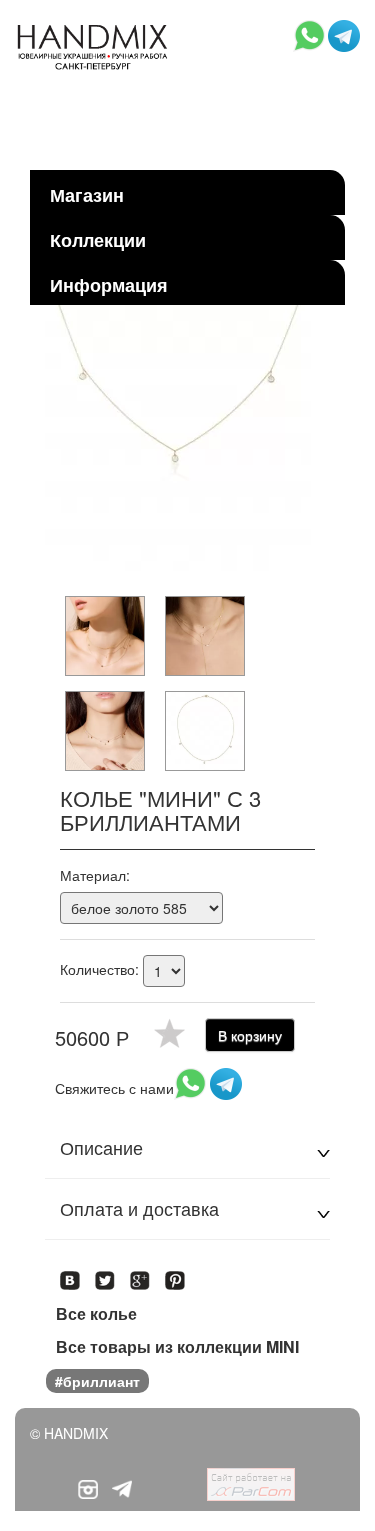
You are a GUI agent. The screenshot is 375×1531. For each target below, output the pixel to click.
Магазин (87, 195)
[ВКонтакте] (70, 1274)
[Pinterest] (175, 1274)
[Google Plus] (140, 1274)
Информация (109, 285)
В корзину (250, 1035)
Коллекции (98, 240)
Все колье (96, 1314)
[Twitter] (105, 1274)
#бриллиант (97, 1381)
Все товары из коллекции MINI (177, 1347)
